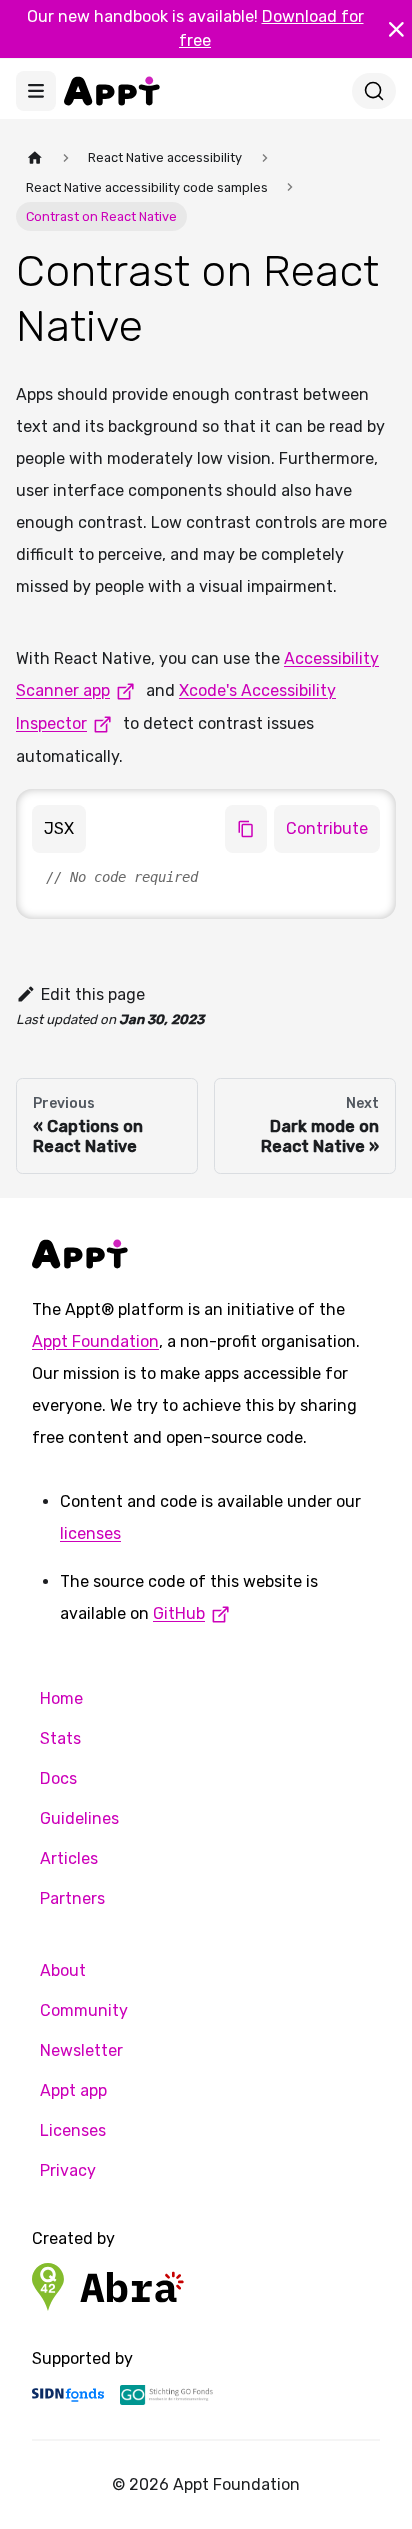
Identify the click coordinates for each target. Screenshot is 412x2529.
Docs (58, 1778)
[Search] (374, 91)
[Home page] (35, 157)
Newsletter (81, 2050)
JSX (59, 828)
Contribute (327, 828)
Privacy (68, 2170)
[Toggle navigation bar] (36, 91)
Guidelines (79, 1818)
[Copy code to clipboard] (246, 829)
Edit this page (93, 994)
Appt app (73, 2090)
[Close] (396, 29)
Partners (72, 1898)
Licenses (73, 2130)
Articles (69, 1858)
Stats (60, 1738)
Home (61, 1698)
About (63, 1970)
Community (84, 2010)
